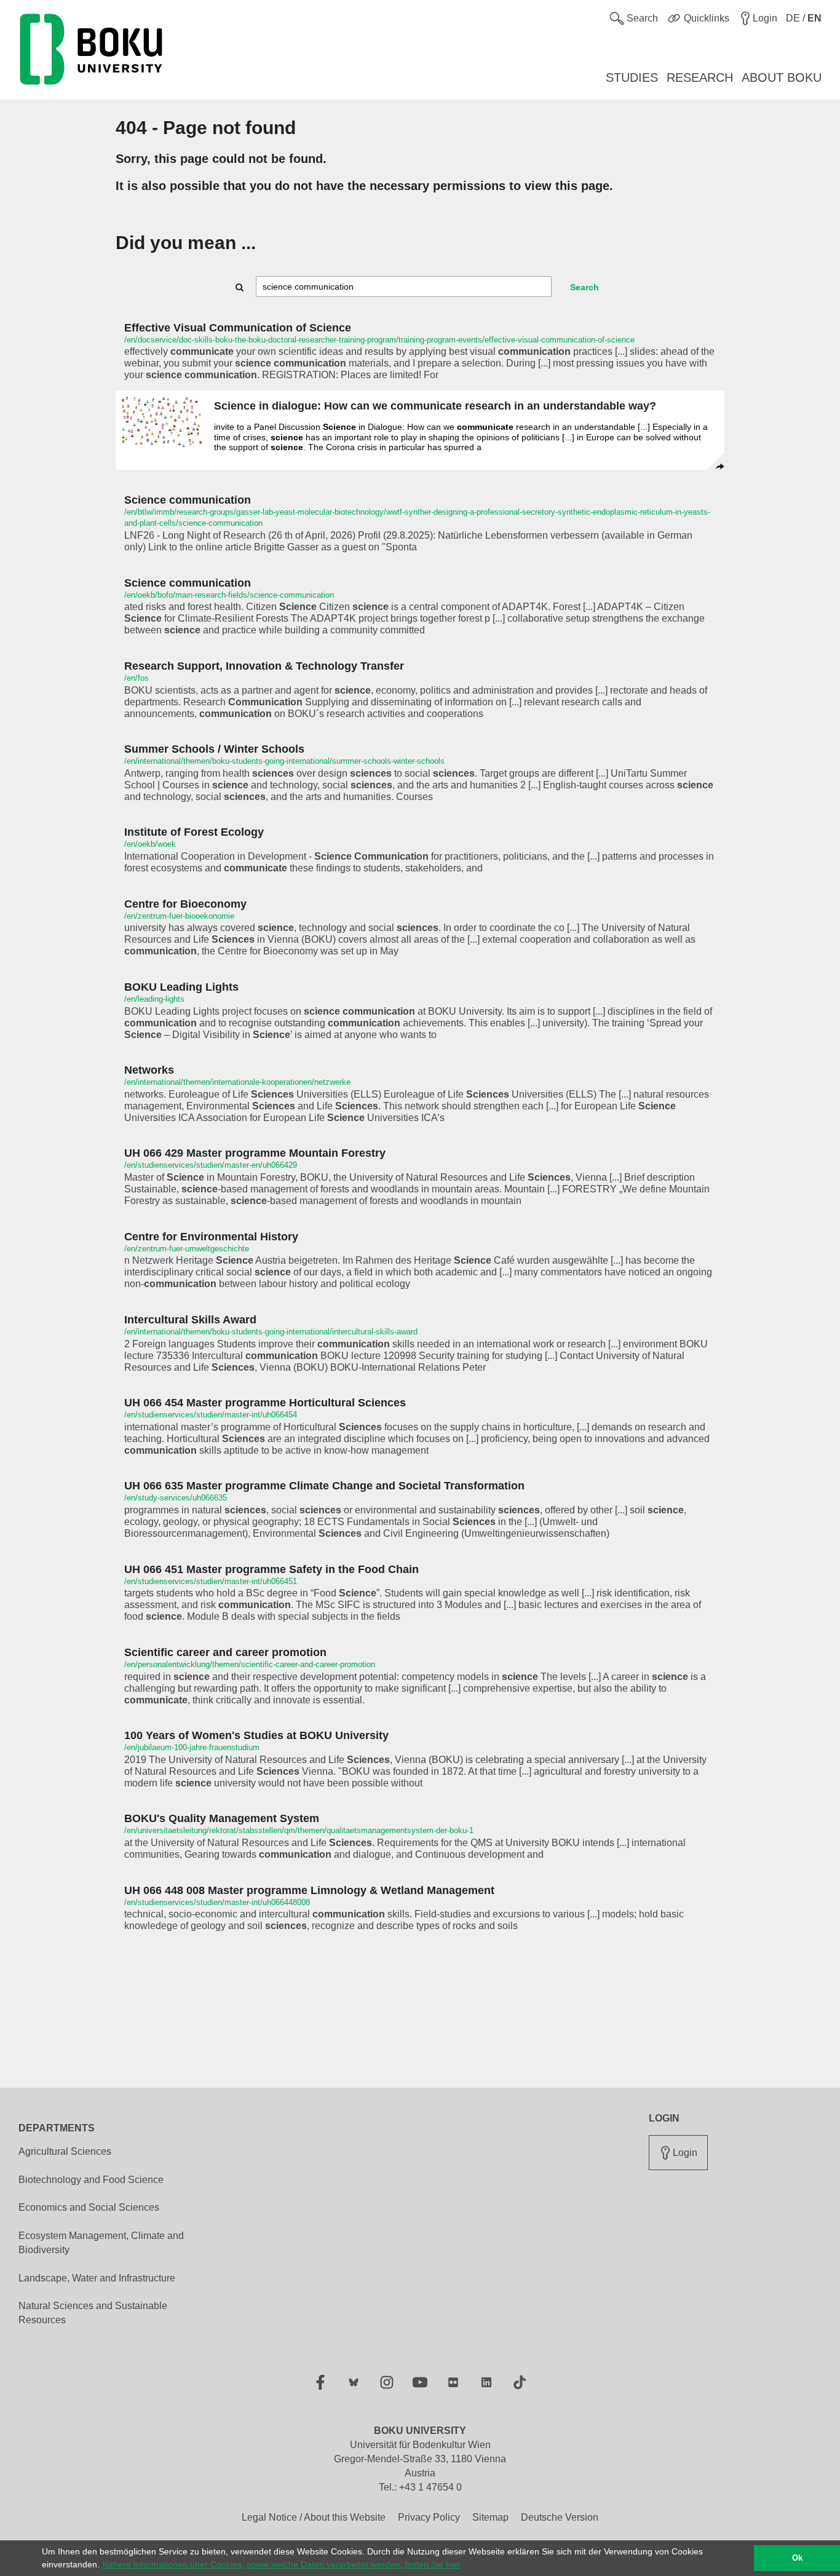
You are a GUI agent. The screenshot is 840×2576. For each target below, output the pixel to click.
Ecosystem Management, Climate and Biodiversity (101, 2243)
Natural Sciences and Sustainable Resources (93, 2313)
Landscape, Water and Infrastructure (97, 2278)
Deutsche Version (560, 2517)
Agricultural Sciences (65, 2151)
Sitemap (490, 2517)
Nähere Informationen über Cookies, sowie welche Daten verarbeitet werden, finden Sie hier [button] (281, 2564)
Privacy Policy (429, 2517)
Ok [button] (797, 2558)
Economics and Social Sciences (89, 2207)
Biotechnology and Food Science (91, 2180)
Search (584, 287)
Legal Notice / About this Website (314, 2517)
